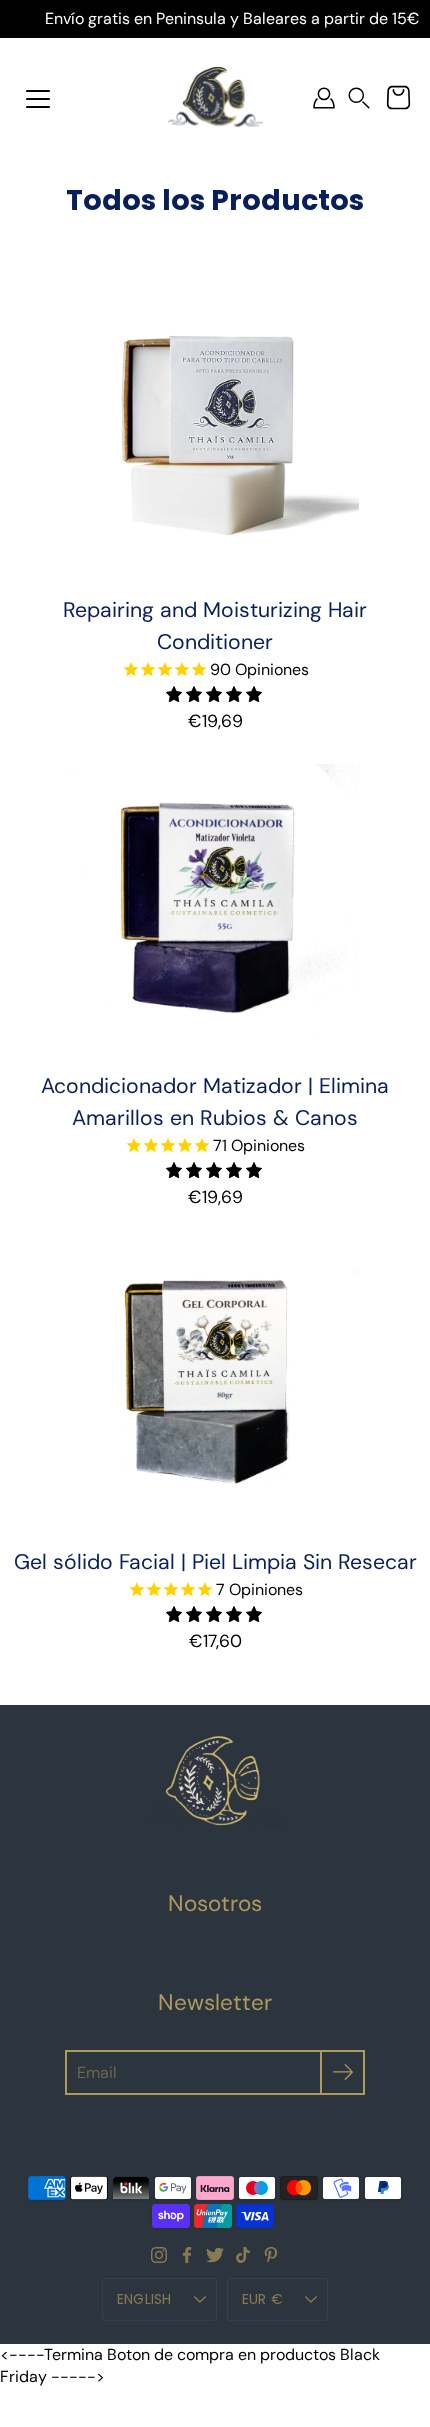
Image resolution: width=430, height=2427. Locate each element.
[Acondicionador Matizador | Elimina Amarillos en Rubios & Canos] (214, 907)
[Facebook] (187, 2255)
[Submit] (342, 2072)
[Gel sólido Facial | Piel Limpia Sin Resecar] (215, 1383)
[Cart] (398, 98)
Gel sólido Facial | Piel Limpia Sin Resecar (215, 1562)
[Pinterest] (271, 2255)
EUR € (262, 2299)
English (144, 2299)
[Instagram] (159, 2255)
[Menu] (38, 99)
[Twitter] (215, 2255)
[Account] (324, 98)
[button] (359, 98)
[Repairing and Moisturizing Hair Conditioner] (215, 431)
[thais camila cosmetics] (215, 98)
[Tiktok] (243, 2255)
